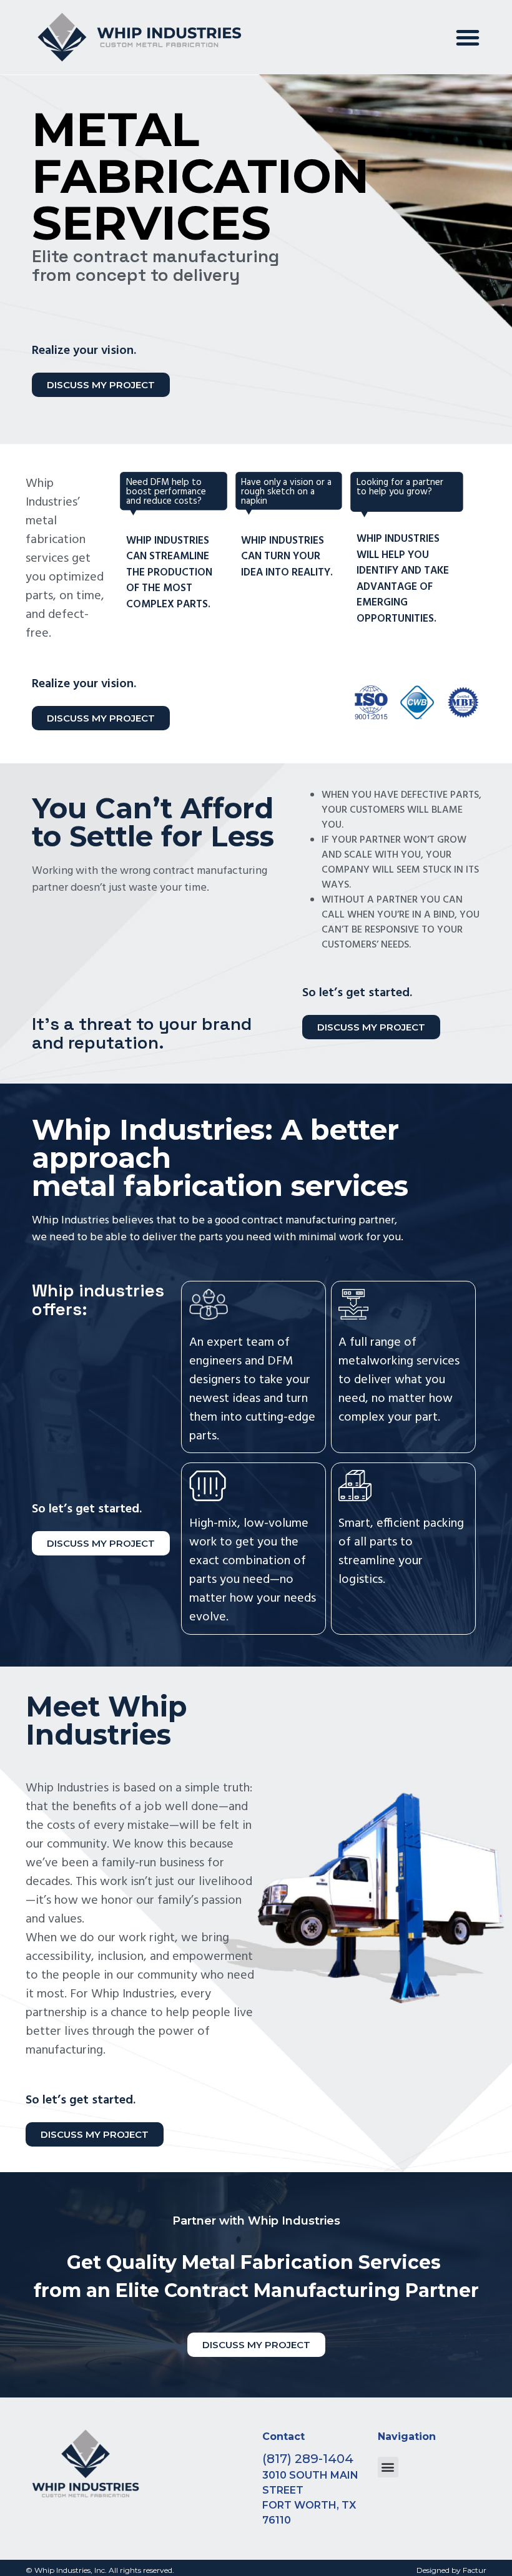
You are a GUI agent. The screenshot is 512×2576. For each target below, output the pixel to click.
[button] (468, 37)
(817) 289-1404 (308, 2459)
